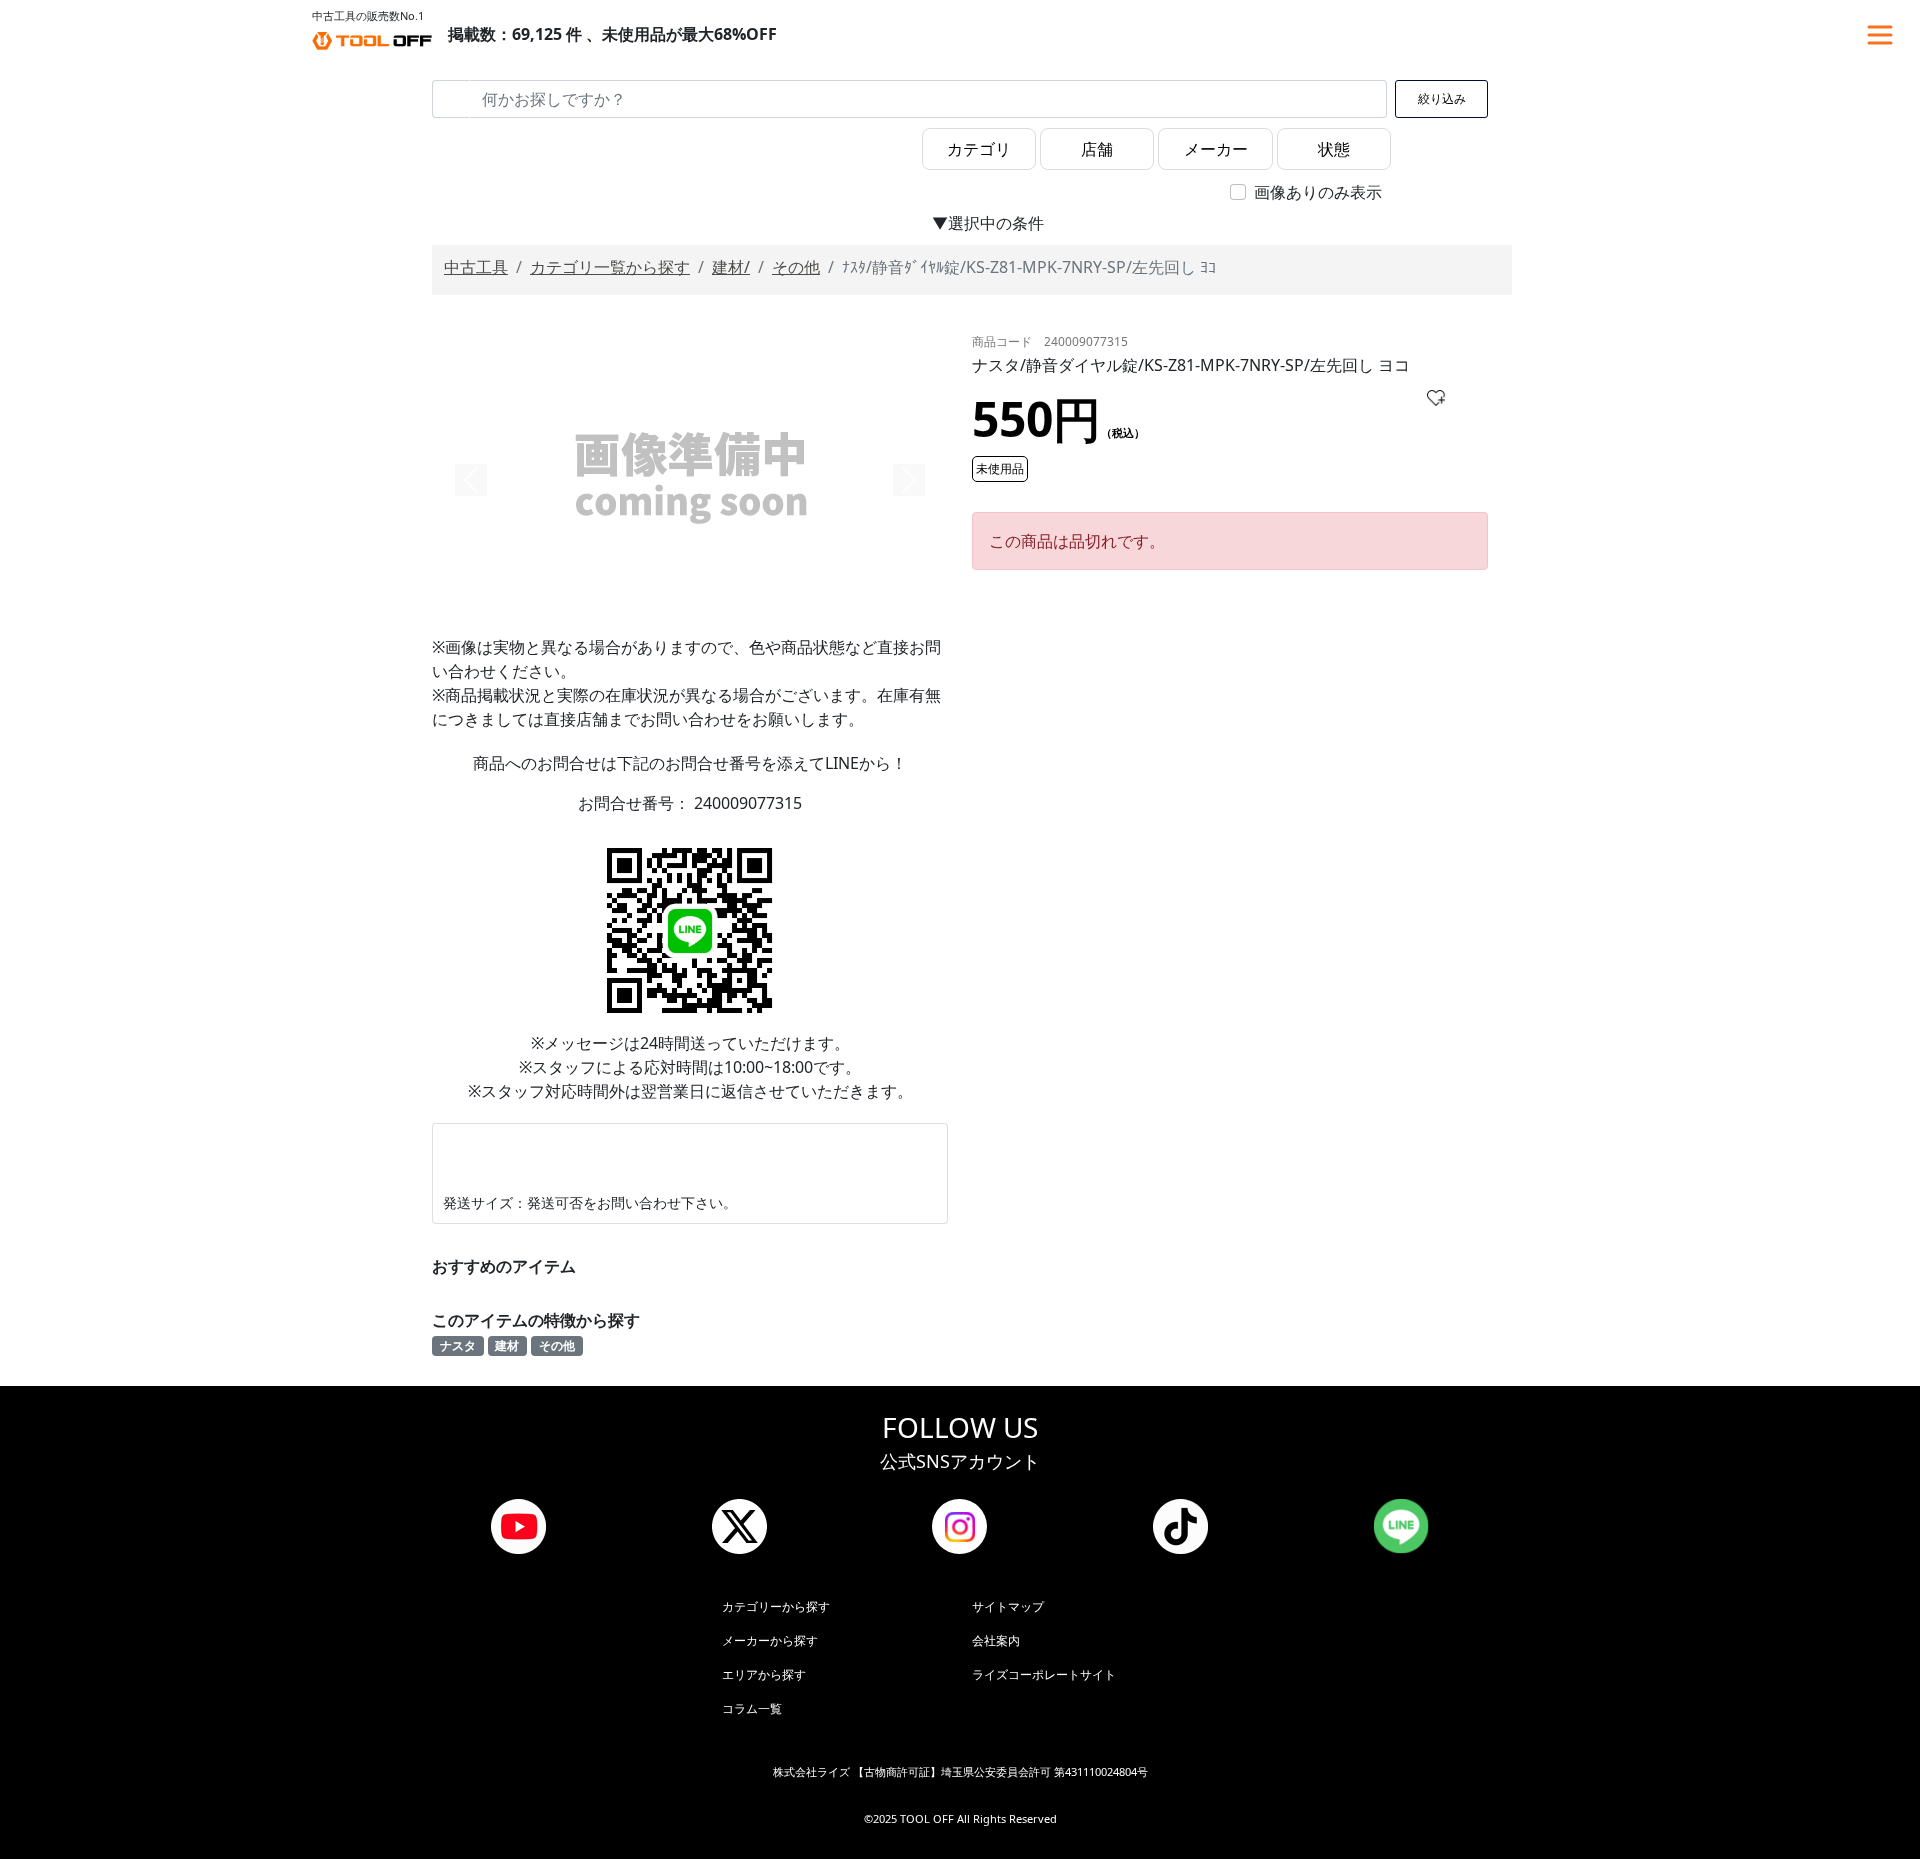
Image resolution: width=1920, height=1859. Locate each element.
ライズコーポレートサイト (1044, 1674)
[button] (470, 480)
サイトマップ (1008, 1606)
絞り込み (1442, 99)
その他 (796, 267)
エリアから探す (764, 1674)
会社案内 (996, 1640)
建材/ (731, 267)
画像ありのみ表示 (1318, 192)
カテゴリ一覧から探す (610, 267)
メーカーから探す (770, 1640)
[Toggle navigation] (1880, 35)
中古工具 (476, 267)
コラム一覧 (752, 1708)
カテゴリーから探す (776, 1606)
